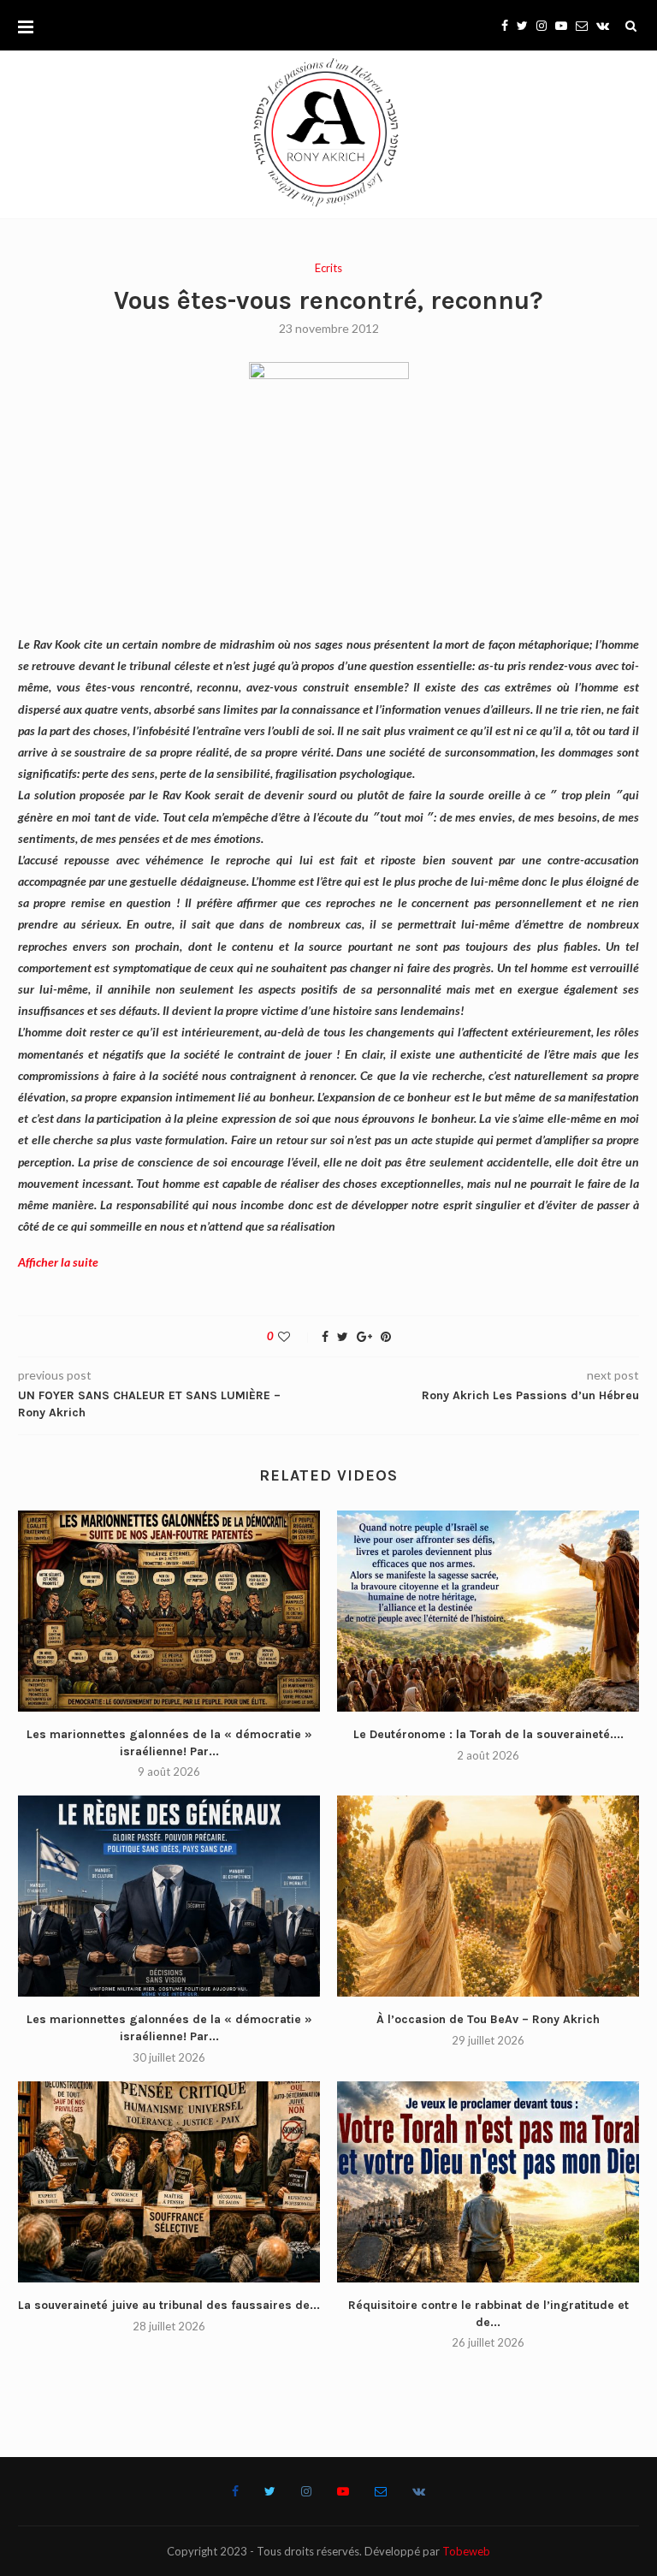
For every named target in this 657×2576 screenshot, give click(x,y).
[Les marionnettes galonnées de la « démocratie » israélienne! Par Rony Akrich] (169, 1611)
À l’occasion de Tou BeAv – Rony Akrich (488, 2019)
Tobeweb (466, 2551)
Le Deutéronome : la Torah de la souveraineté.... (488, 1734)
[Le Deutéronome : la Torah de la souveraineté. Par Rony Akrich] (488, 1611)
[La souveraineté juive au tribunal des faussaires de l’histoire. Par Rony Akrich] (169, 2182)
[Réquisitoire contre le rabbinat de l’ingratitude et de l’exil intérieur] (488, 2182)
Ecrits (328, 268)
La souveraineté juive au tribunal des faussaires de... (169, 2305)
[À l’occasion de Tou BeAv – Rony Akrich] (488, 1896)
